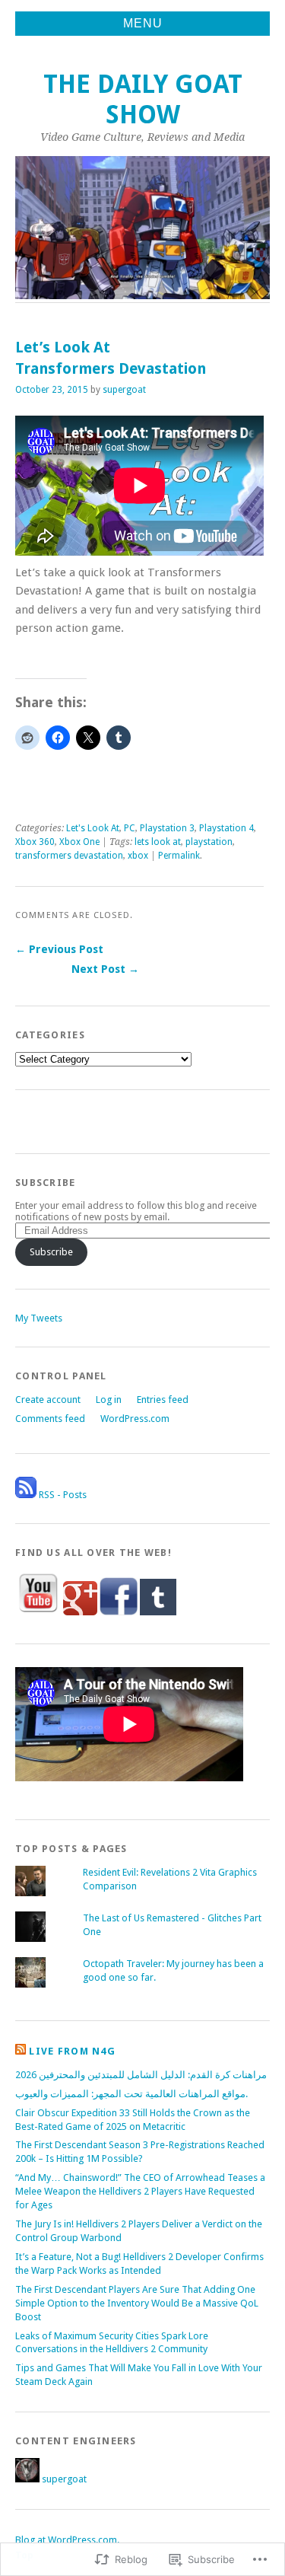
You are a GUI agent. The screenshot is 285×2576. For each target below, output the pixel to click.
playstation (209, 842)
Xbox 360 (35, 842)
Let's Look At (93, 828)
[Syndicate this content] (21, 2051)
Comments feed (50, 1419)
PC (130, 828)
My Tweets (39, 1318)
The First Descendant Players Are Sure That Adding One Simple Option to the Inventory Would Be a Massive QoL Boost (137, 2303)
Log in (109, 1400)
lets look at (158, 842)
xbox (138, 856)
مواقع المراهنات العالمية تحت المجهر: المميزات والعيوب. (131, 2094)
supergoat (124, 390)
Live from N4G (72, 2051)
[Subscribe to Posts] (26, 1495)
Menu (143, 23)
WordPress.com (135, 1419)
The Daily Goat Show (143, 99)
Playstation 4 (226, 828)
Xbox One (79, 842)
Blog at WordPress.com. (67, 2540)
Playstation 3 (167, 828)
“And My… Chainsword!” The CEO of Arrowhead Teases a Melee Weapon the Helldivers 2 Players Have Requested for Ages (140, 2191)
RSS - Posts (63, 1495)
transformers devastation (69, 856)
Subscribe (46, 1183)
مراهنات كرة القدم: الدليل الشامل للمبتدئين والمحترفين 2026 (141, 2075)
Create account (48, 1400)
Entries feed (163, 1400)
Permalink (179, 856)
